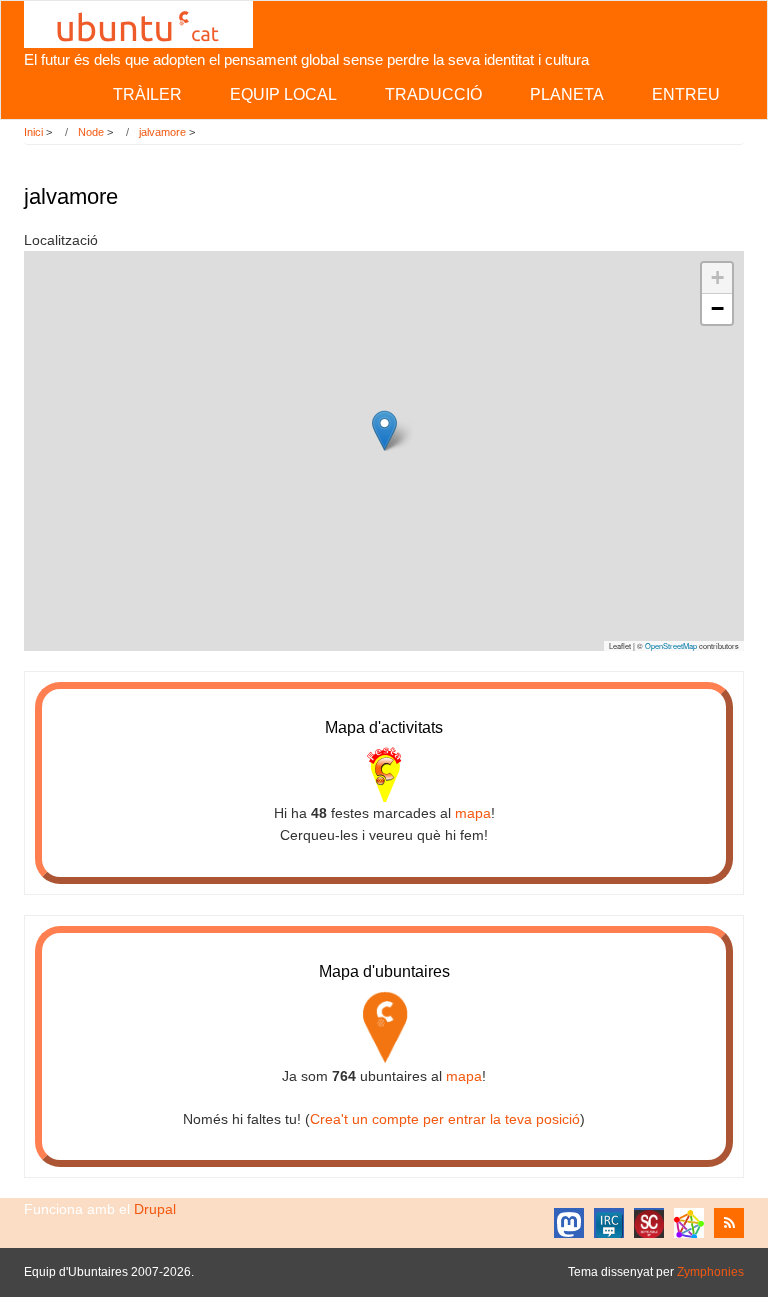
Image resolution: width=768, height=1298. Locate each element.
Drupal (155, 1209)
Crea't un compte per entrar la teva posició (445, 1119)
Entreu (686, 94)
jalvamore (162, 132)
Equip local (283, 94)
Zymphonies (710, 1272)
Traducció (433, 94)
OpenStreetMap (671, 645)
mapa (473, 813)
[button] (384, 430)
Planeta (567, 94)
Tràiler (147, 94)
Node (91, 132)
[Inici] (138, 23)
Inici (33, 132)
